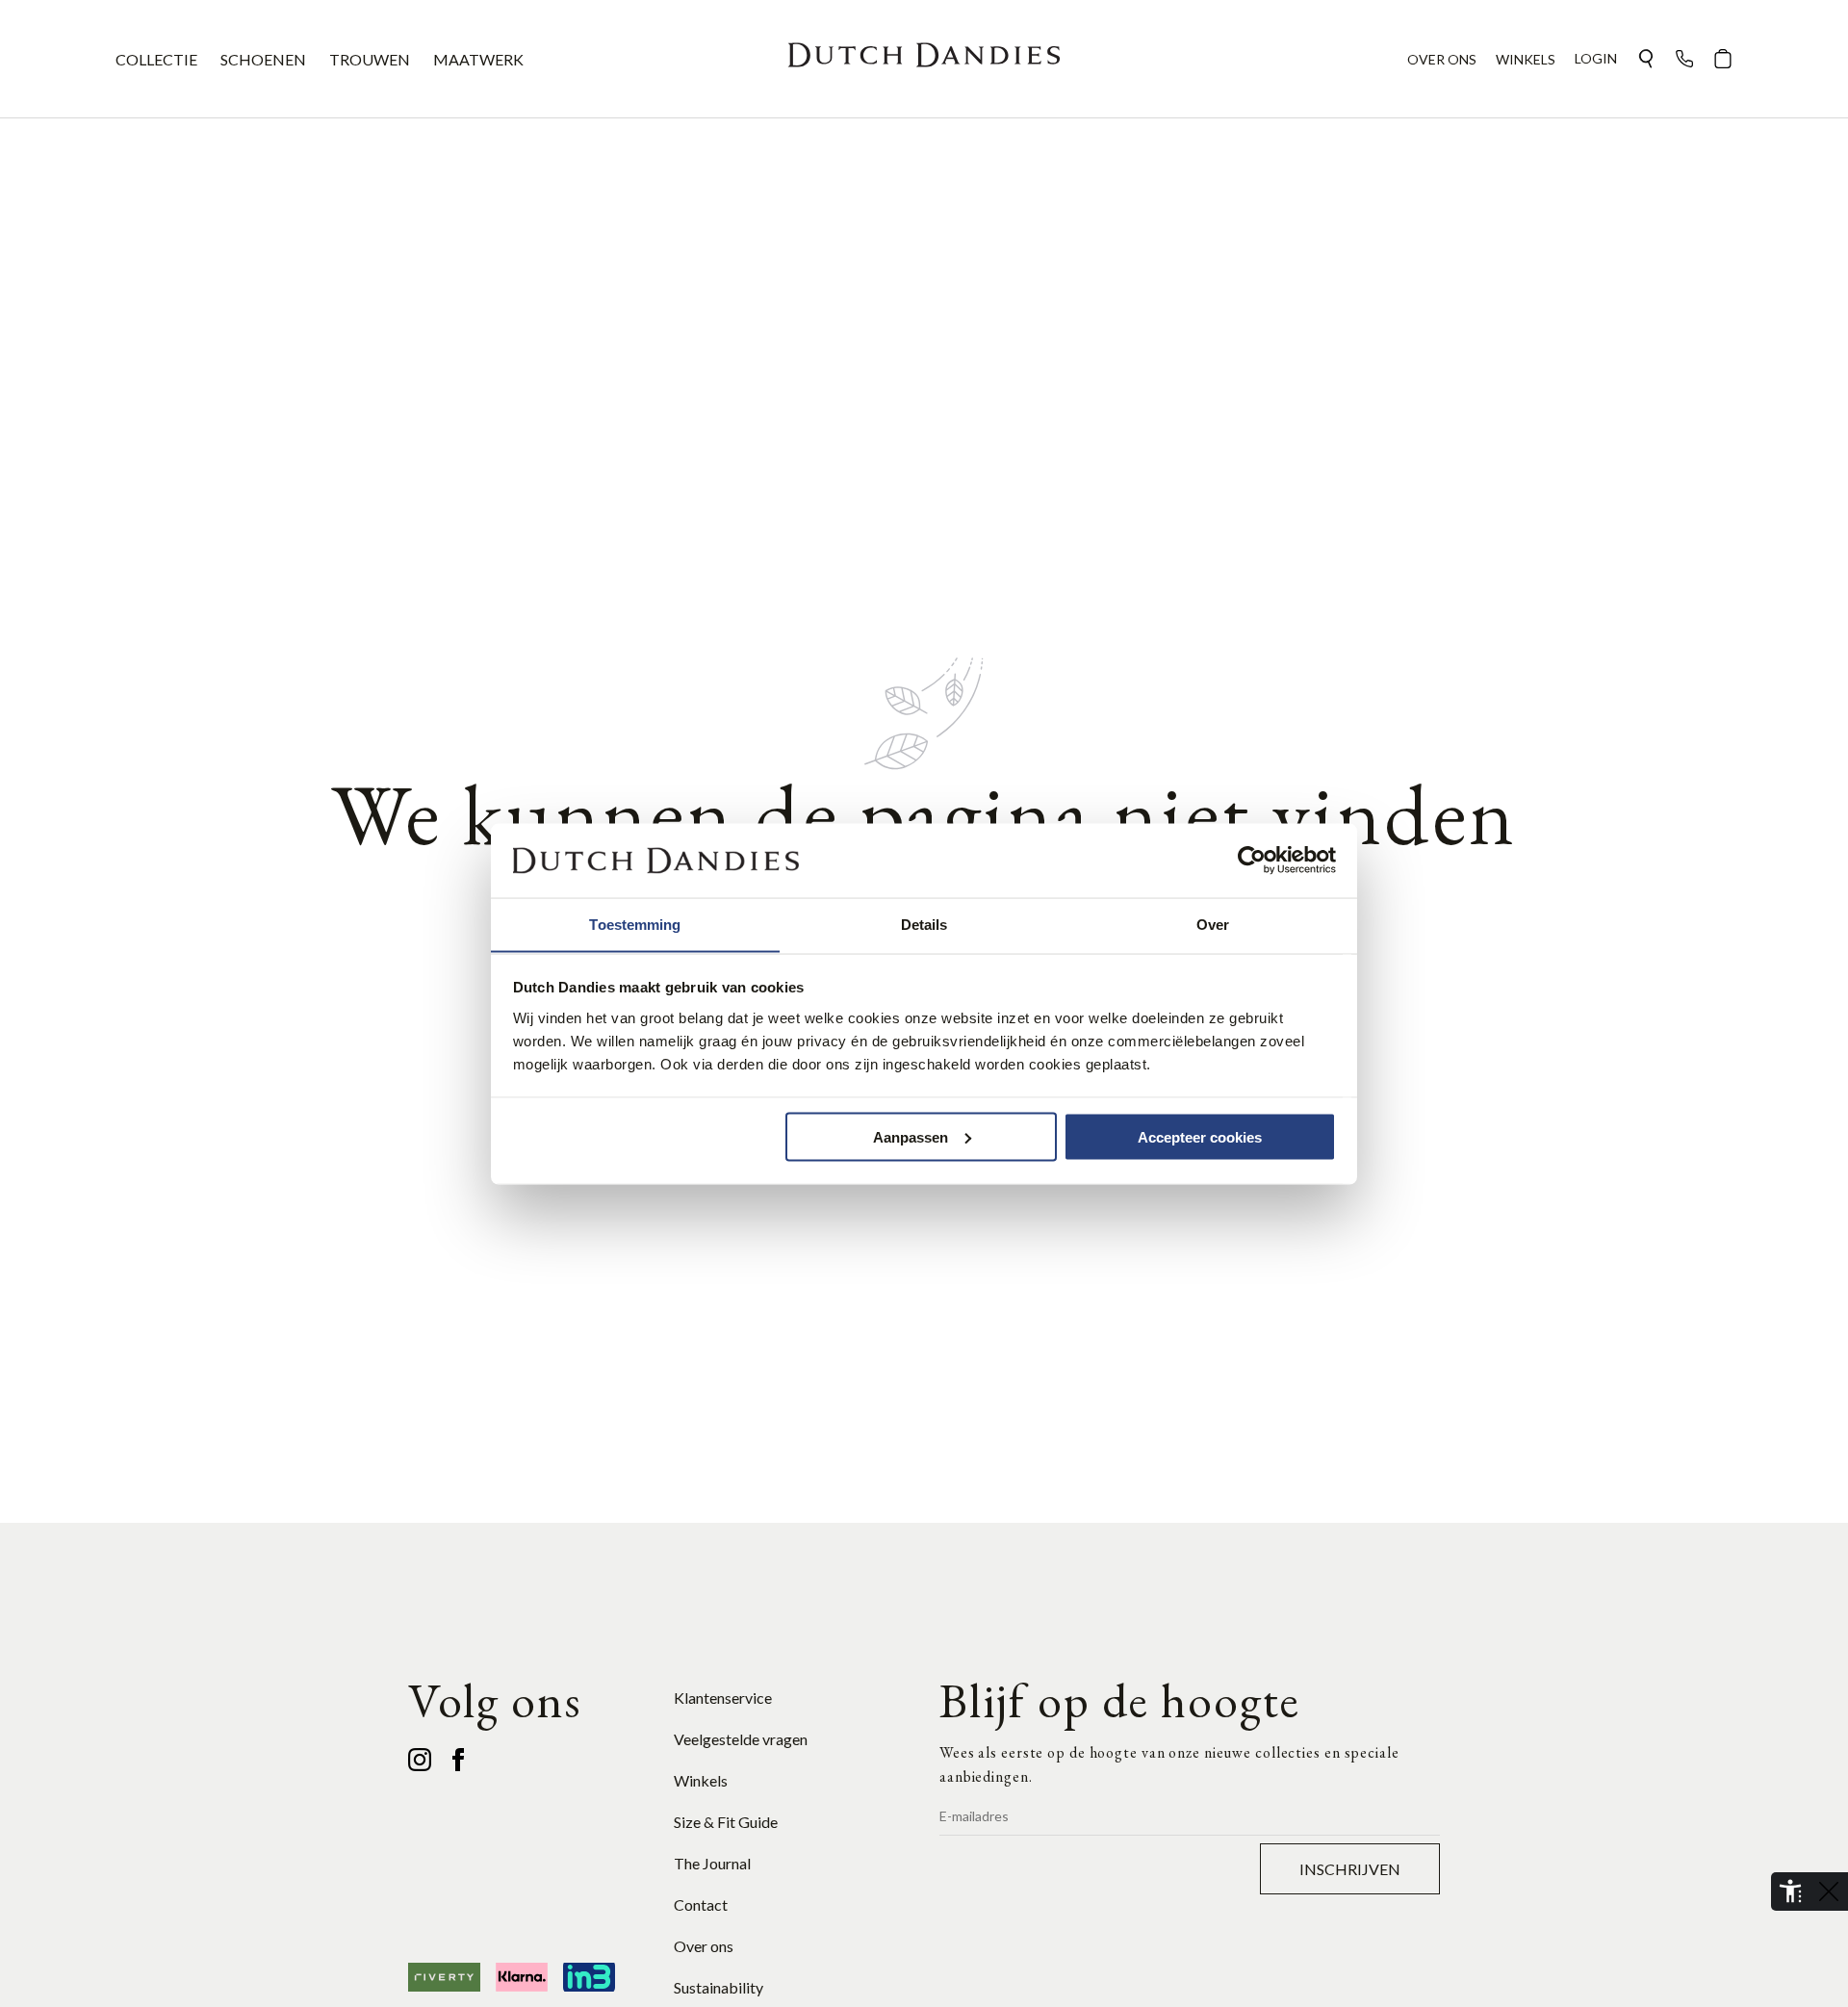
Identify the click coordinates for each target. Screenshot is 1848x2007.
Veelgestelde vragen (741, 1739)
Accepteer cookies (1200, 1136)
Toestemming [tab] (635, 924)
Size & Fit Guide (726, 1822)
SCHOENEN (263, 59)
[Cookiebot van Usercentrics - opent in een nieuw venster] (1252, 861)
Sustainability (719, 1987)
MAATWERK (478, 59)
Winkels (701, 1780)
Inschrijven (1350, 1869)
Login (1596, 58)
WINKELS (1526, 59)
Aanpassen (911, 1136)
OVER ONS (1442, 59)
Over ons (704, 1946)
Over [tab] (1213, 924)
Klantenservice (723, 1698)
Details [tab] (924, 924)
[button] (1646, 59)
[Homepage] (924, 59)
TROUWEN (370, 59)
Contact (701, 1904)
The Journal (712, 1863)
